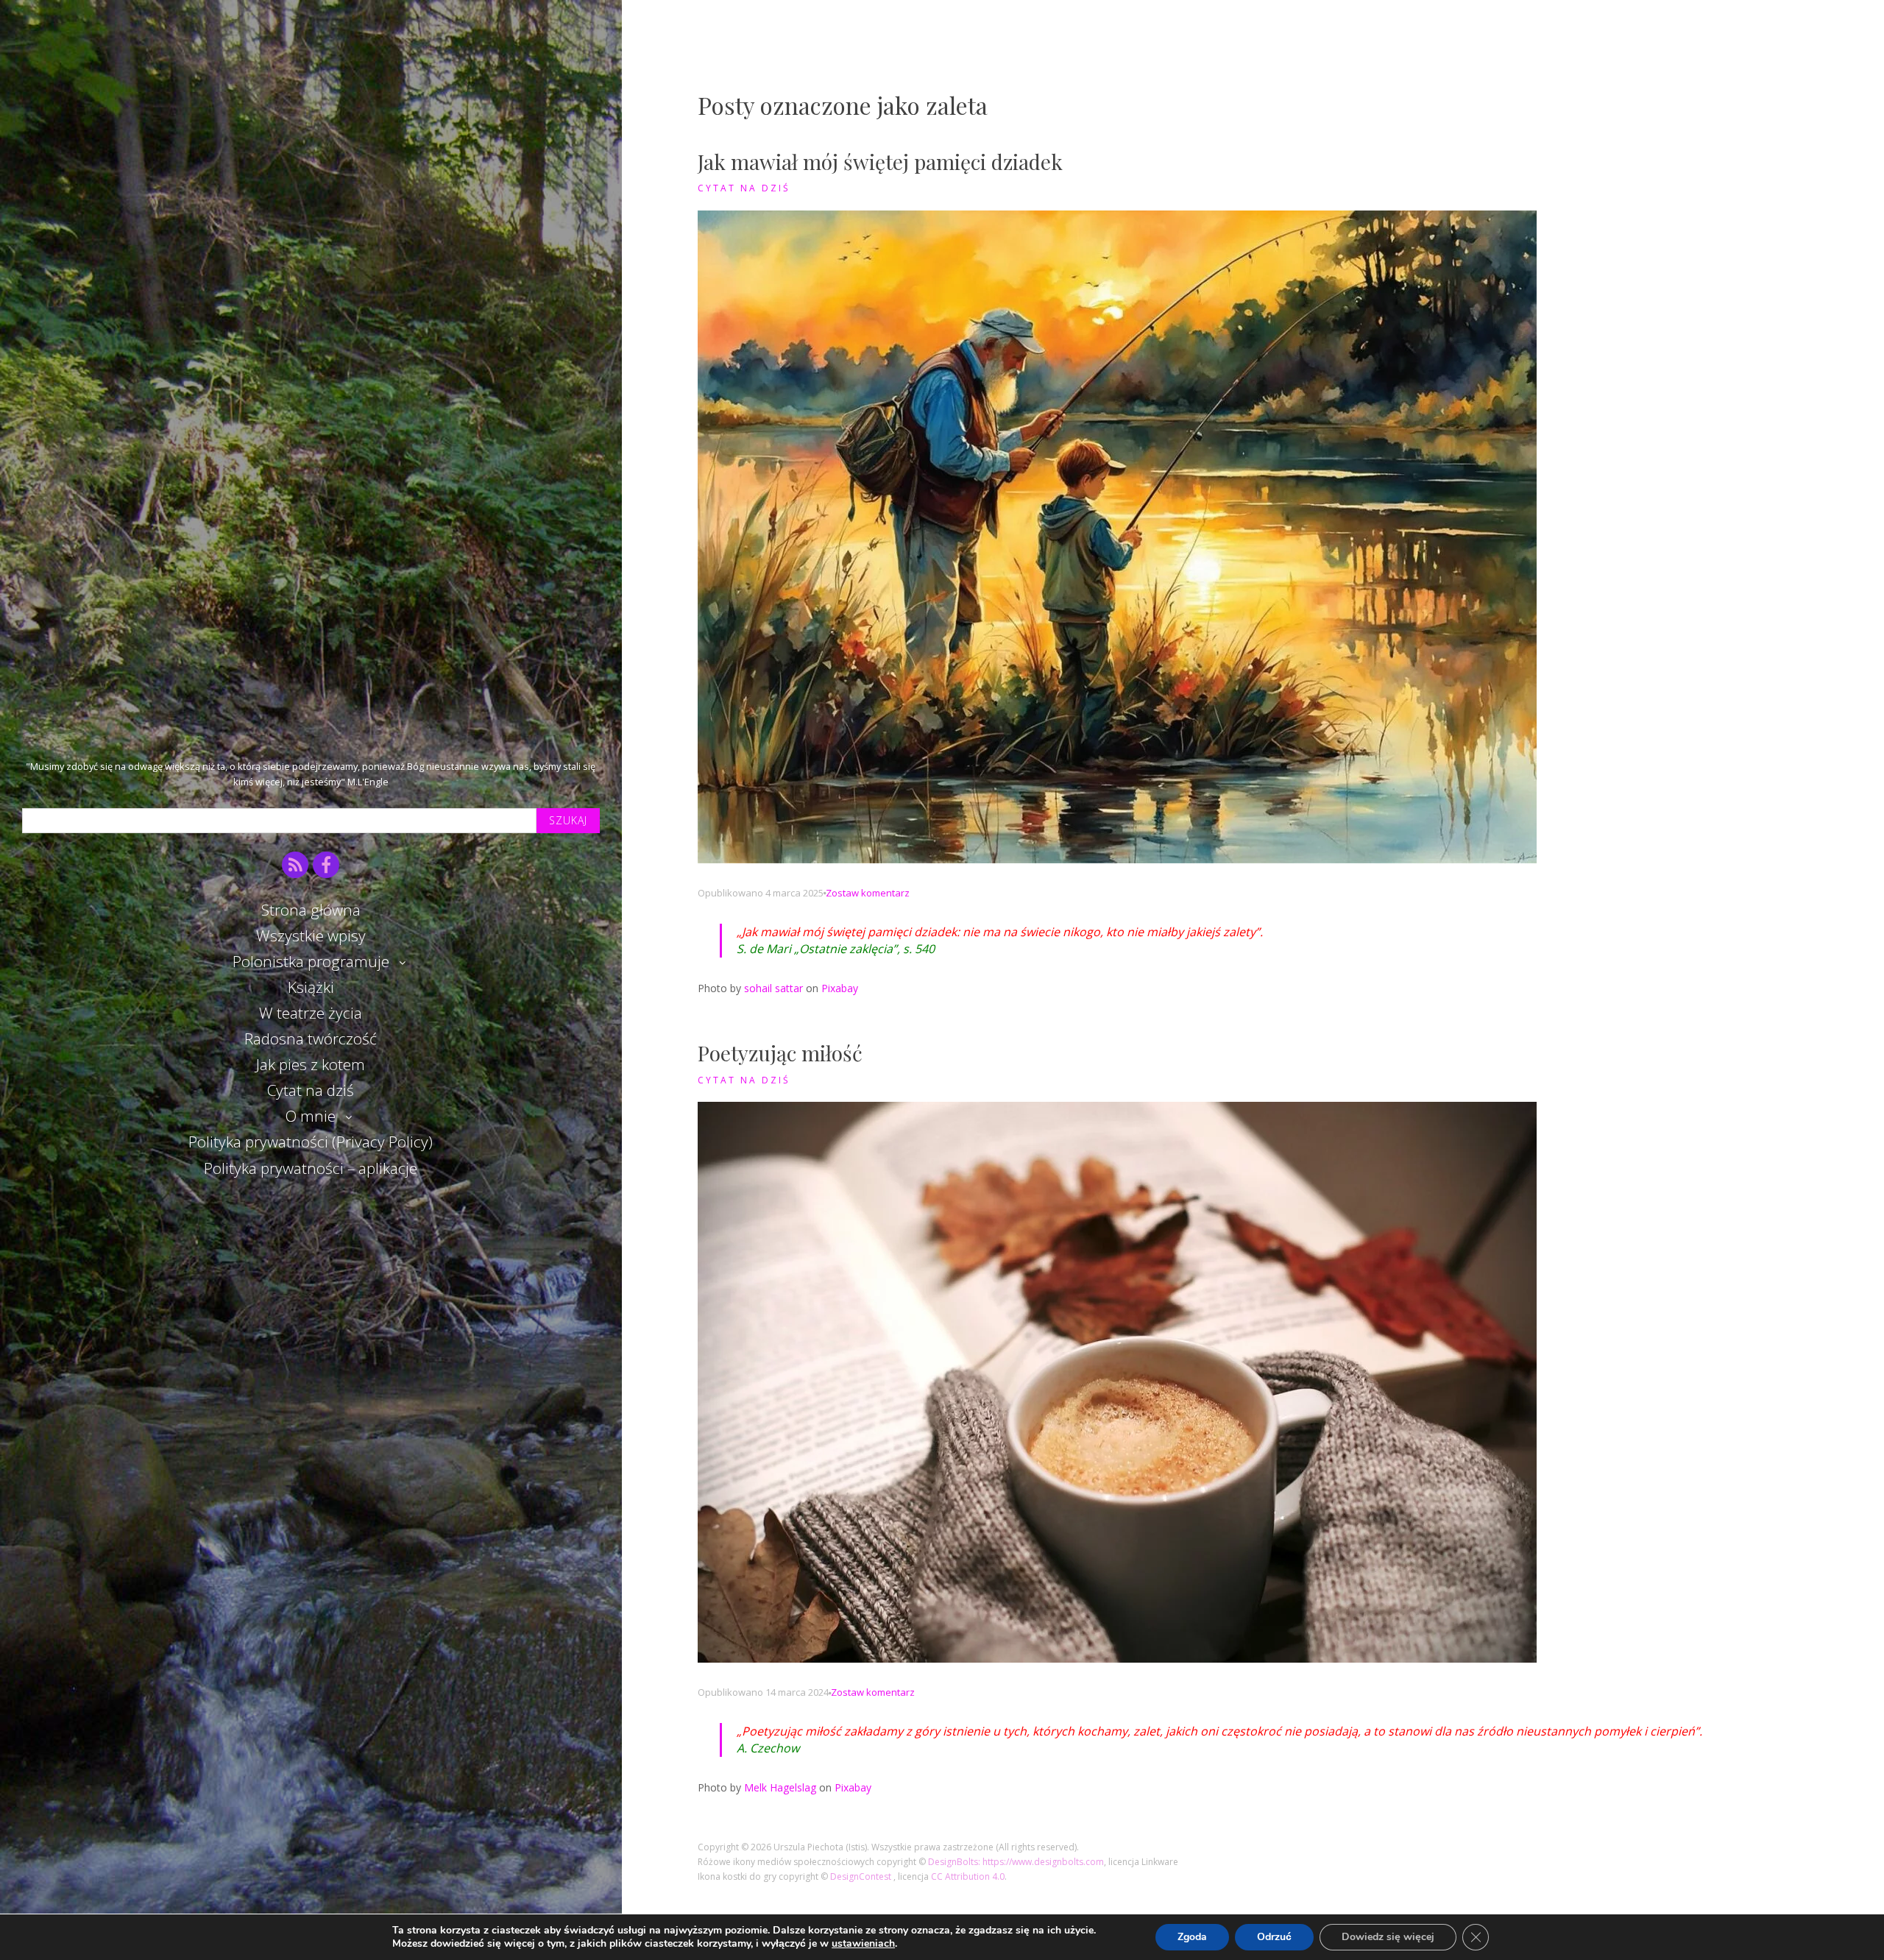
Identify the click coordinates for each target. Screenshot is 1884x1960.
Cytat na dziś (311, 1090)
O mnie (311, 1116)
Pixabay (840, 988)
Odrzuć (1274, 1937)
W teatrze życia (311, 1013)
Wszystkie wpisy (311, 935)
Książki (311, 987)
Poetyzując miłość (780, 1053)
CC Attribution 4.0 (968, 1876)
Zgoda (1192, 1937)
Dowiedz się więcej (1388, 1937)
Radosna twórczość (311, 1039)
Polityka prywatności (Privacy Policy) (311, 1142)
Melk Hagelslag (780, 1787)
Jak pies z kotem (311, 1064)
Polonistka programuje (311, 961)
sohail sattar (773, 988)
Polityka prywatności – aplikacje (311, 1168)
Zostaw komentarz (868, 893)
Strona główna (311, 910)
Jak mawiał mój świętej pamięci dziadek (880, 162)
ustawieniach (863, 1944)
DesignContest (862, 1876)
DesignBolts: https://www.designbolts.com (1016, 1862)
